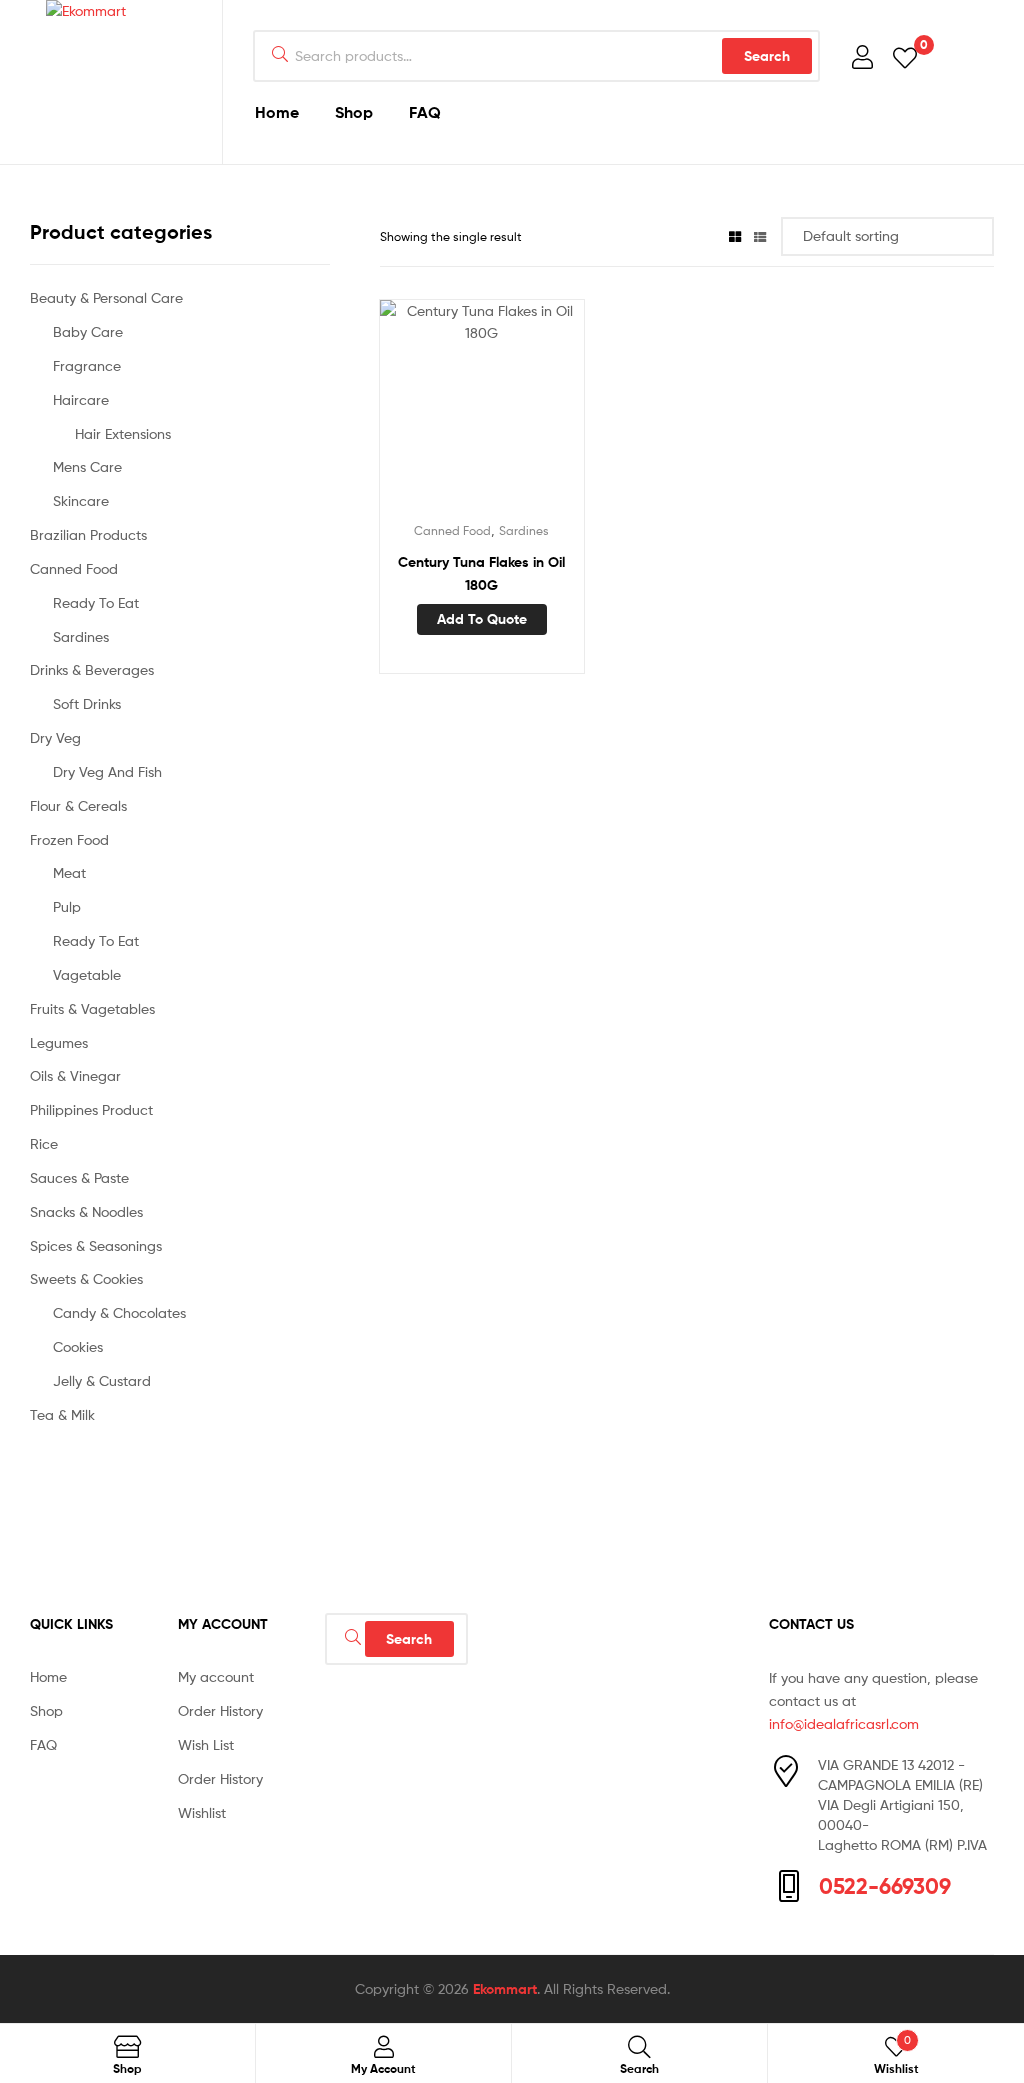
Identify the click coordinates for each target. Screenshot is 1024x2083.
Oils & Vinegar (75, 1075)
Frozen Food (69, 839)
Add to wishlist (432, 412)
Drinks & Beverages (92, 669)
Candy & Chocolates (119, 1312)
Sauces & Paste (79, 1177)
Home (277, 112)
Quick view (530, 412)
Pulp (67, 906)
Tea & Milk (62, 1414)
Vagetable (87, 974)
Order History (220, 1710)
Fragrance (87, 365)
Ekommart (505, 1989)
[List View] (760, 236)
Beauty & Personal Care (106, 297)
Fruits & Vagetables (92, 1008)
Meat (69, 872)
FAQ (425, 112)
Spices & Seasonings (96, 1245)
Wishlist (202, 1812)
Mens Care (87, 466)
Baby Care (88, 331)
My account (216, 1676)
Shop (354, 112)
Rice (44, 1143)
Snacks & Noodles (86, 1211)
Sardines (524, 530)
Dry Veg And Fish (107, 771)
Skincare (81, 500)
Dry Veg (55, 737)
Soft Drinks (87, 703)
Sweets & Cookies (86, 1278)
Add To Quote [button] (482, 619)
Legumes (59, 1042)
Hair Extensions (123, 433)
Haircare (81, 399)
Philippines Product (91, 1109)
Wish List (206, 1744)
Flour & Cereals (78, 805)
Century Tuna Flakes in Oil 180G (481, 573)
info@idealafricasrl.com (844, 1723)
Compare (481, 412)
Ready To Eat (96, 602)
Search (767, 56)
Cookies (78, 1346)
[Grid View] (735, 236)
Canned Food (452, 530)
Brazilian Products (88, 534)
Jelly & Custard (102, 1380)
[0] (905, 56)
